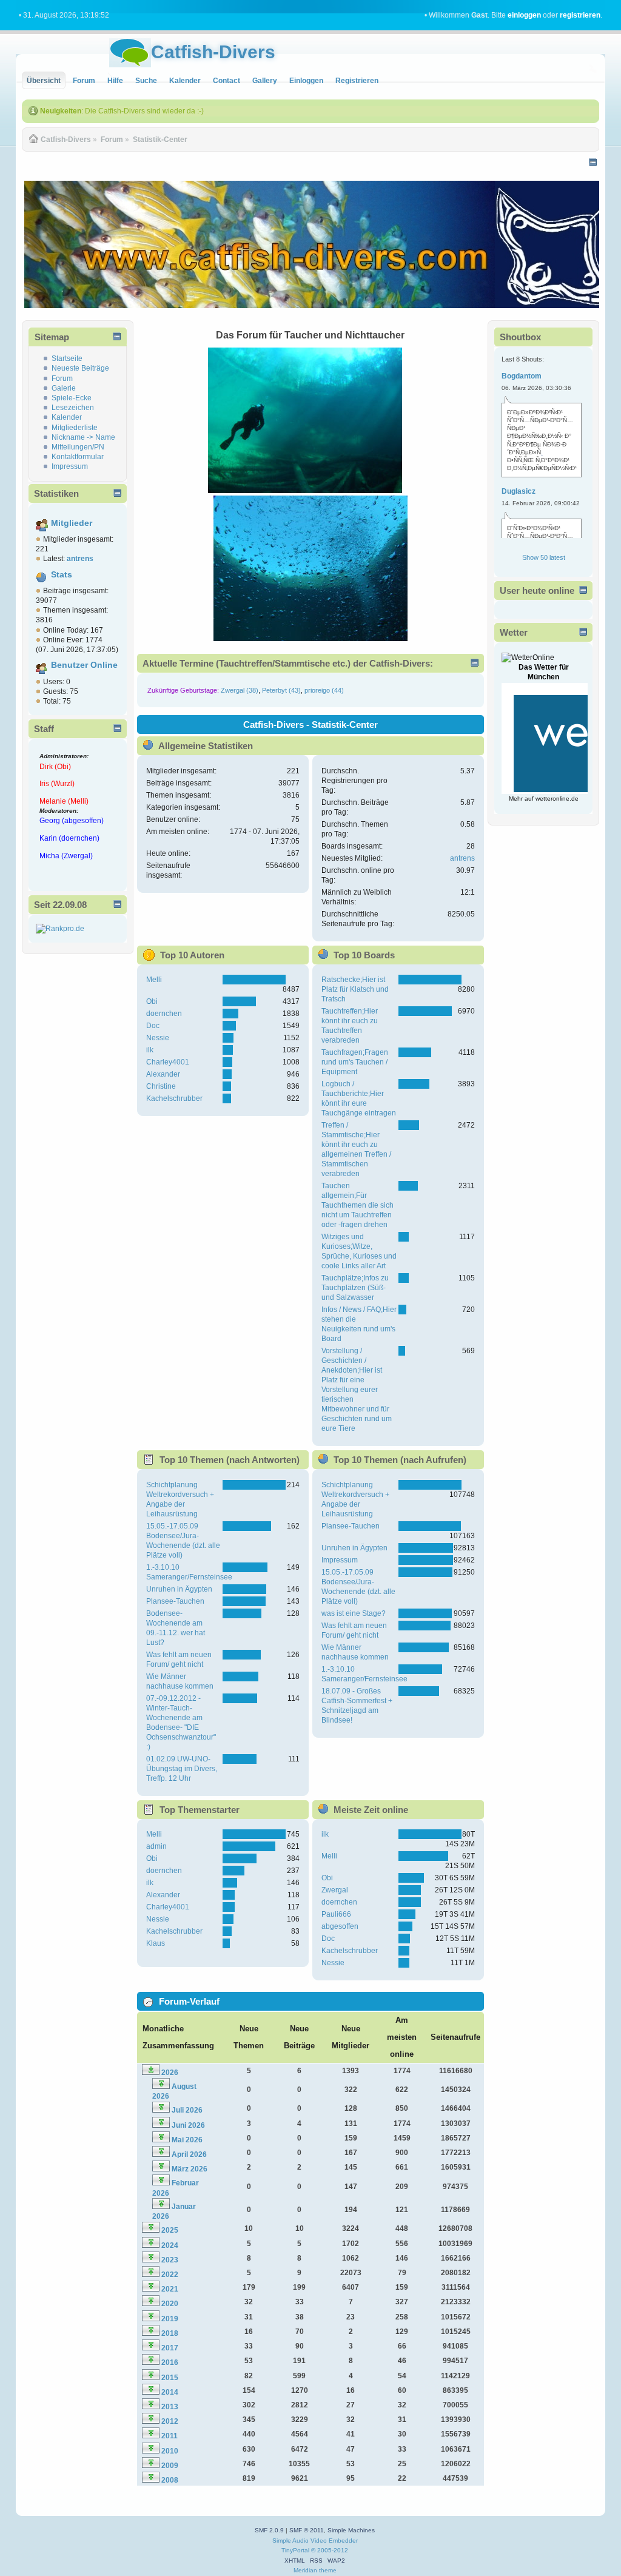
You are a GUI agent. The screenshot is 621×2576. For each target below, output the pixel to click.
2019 (170, 2319)
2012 (170, 2421)
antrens (462, 858)
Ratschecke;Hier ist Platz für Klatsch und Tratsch (355, 989)
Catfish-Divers (213, 52)
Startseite (67, 358)
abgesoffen (340, 1926)
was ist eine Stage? (354, 1613)
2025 (170, 2230)
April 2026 (189, 2154)
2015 (170, 2378)
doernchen (164, 1014)
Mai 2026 (187, 2140)
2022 (170, 2275)
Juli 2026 (187, 2110)
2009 (170, 2466)
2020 (170, 2304)
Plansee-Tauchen (175, 1601)
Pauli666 (336, 1914)
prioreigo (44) (324, 690)
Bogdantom (522, 376)
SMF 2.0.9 (269, 2530)
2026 (170, 2073)
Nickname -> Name (83, 437)
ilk (150, 1050)
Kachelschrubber (174, 1098)
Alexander (163, 1074)
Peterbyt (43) (281, 690)
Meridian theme (315, 2570)
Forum (62, 378)
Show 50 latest (544, 557)
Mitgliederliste (75, 428)
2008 (170, 2480)
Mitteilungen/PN (78, 447)
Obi (152, 1001)
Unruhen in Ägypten (179, 1589)
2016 (170, 2362)
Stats (62, 575)
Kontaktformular (78, 457)
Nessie (158, 1038)
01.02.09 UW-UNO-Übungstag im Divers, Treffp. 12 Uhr (182, 1769)
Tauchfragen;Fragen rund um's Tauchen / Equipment (355, 1062)
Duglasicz (519, 491)
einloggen (524, 15)
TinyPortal (295, 2550)
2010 (170, 2451)
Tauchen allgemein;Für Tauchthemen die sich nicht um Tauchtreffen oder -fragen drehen (357, 1205)
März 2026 (190, 2169)
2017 (170, 2348)
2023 (170, 2260)
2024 (170, 2245)
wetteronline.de (557, 799)
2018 (170, 2333)
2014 (170, 2392)
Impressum (70, 466)
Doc (153, 1026)
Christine (161, 1086)
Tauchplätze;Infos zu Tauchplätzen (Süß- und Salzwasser (355, 1288)
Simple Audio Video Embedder (315, 2541)
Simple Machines (351, 2530)
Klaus (156, 1943)
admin (156, 1846)
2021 (170, 2289)
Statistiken (56, 493)
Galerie (64, 388)
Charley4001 (168, 1062)
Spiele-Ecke (72, 398)
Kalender (67, 417)
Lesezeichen (73, 408)
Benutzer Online (84, 665)
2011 (170, 2436)
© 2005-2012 (330, 2550)
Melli (154, 980)
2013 (170, 2407)
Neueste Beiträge (80, 368)
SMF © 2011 (307, 2530)
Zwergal (335, 1890)
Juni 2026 (188, 2125)
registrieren (580, 15)
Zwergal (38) (240, 690)
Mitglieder (72, 523)
